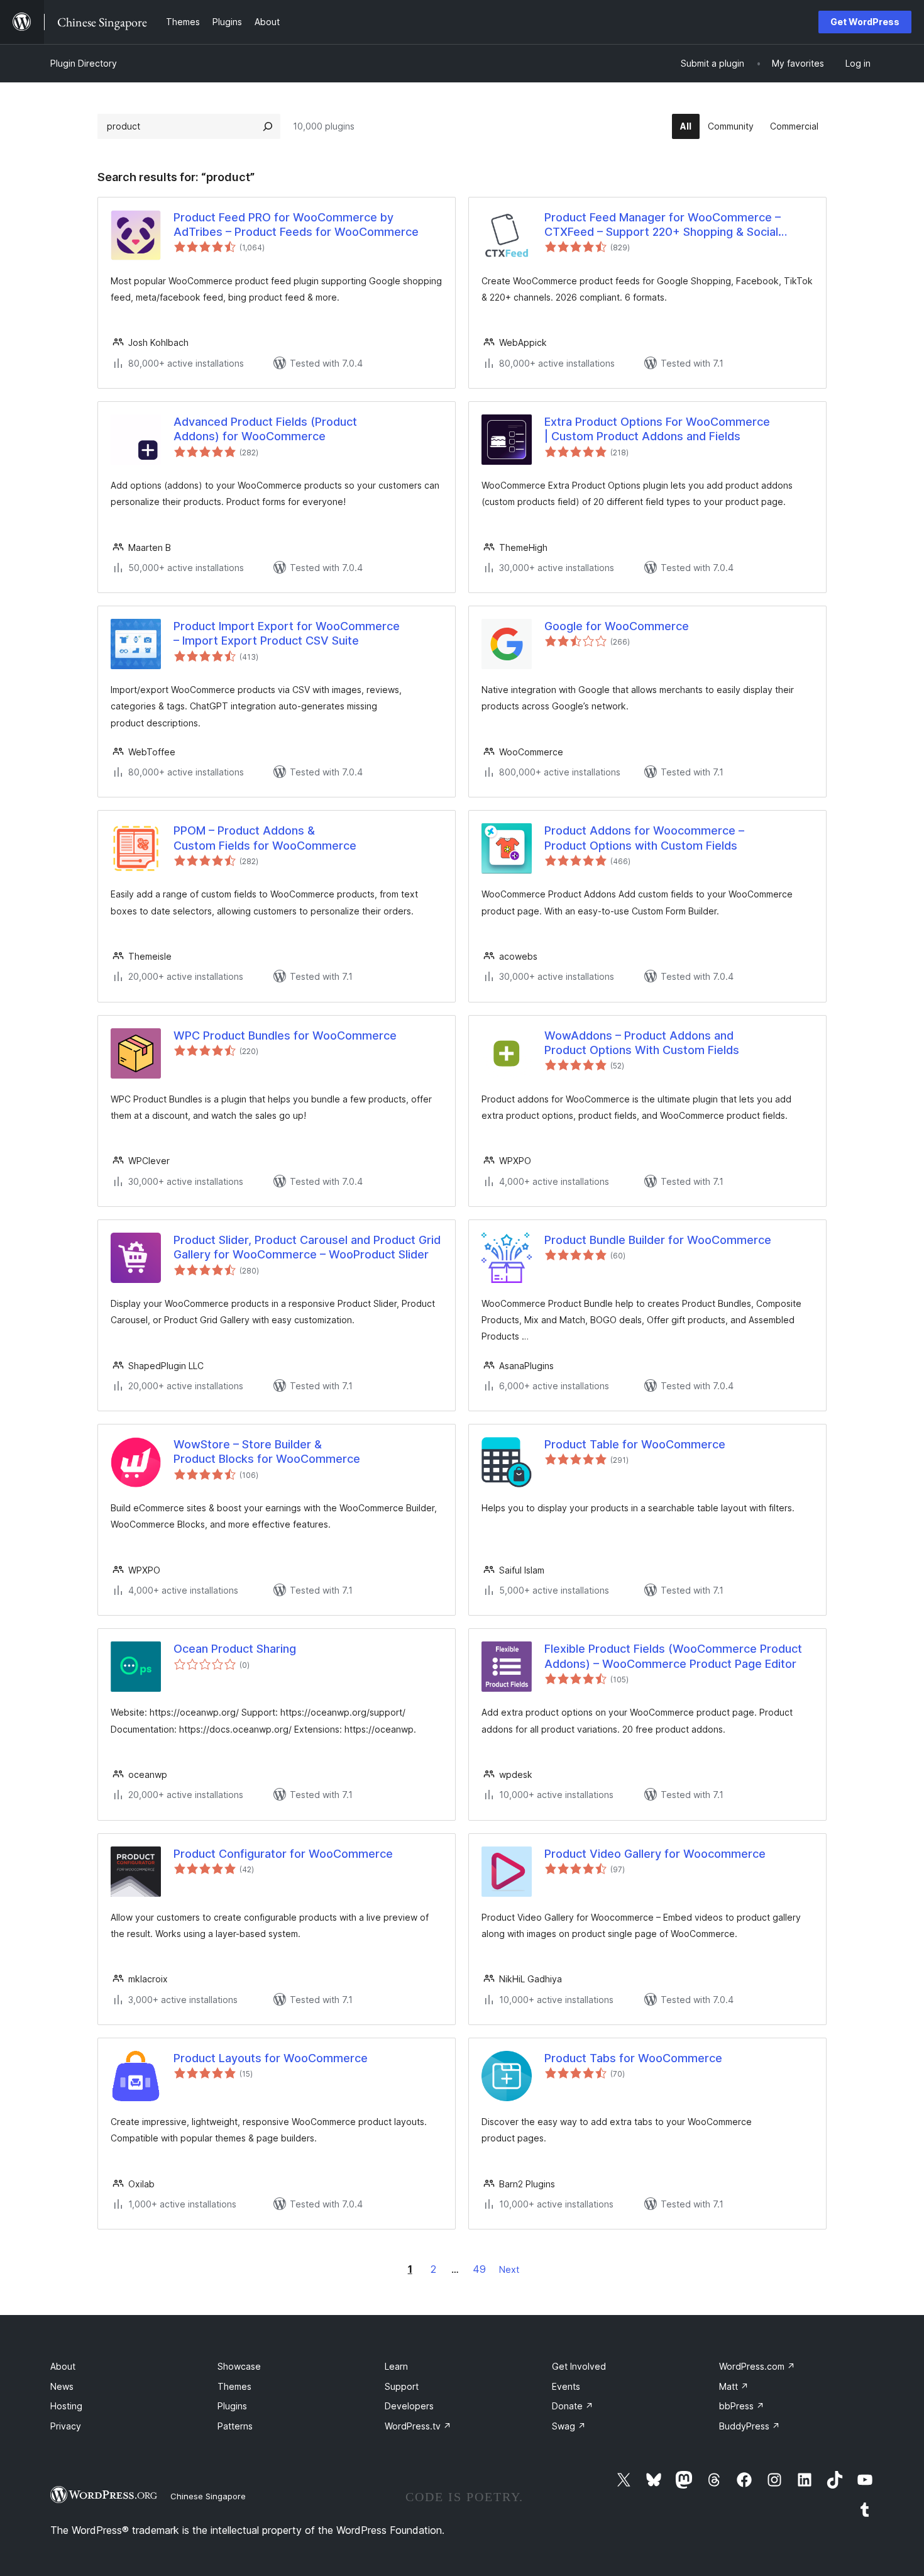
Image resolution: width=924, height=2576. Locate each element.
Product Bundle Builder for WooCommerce (658, 1240)
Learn (396, 2366)
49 (479, 2269)
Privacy (66, 2426)
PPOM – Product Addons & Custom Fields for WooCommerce (265, 838)
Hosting (66, 2406)
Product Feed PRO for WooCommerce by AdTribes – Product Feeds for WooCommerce (296, 225)
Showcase (239, 2366)
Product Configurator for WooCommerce (283, 1854)
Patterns (235, 2426)
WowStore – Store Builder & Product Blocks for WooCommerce (267, 1452)
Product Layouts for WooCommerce (271, 2058)
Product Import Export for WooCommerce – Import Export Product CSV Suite (287, 633)
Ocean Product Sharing (235, 1649)
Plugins (232, 2406)
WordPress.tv (418, 2426)
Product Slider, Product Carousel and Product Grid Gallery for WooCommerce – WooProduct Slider (307, 1247)
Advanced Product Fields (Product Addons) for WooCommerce (265, 429)
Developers (409, 2406)
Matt (734, 2386)
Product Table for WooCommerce (635, 1444)
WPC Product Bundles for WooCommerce (285, 1035)
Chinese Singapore (208, 2496)
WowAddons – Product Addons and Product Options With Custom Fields (642, 1043)
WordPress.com (757, 2366)
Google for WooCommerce (617, 626)
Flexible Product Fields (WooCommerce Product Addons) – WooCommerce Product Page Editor (673, 1656)
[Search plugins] (268, 126)
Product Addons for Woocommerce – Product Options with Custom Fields (644, 838)
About (63, 2366)
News (62, 2386)
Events (566, 2386)
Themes (234, 2386)
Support (402, 2386)
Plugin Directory (84, 63)
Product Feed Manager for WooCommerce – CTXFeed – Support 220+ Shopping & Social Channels (663, 225)
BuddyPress (750, 2426)
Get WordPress (865, 22)
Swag (569, 2426)
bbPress (742, 2406)
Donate (573, 2406)
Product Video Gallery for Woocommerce (655, 1854)
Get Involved (579, 2366)
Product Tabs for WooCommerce (633, 2058)
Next (509, 2269)
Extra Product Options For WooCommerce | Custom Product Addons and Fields (657, 429)
